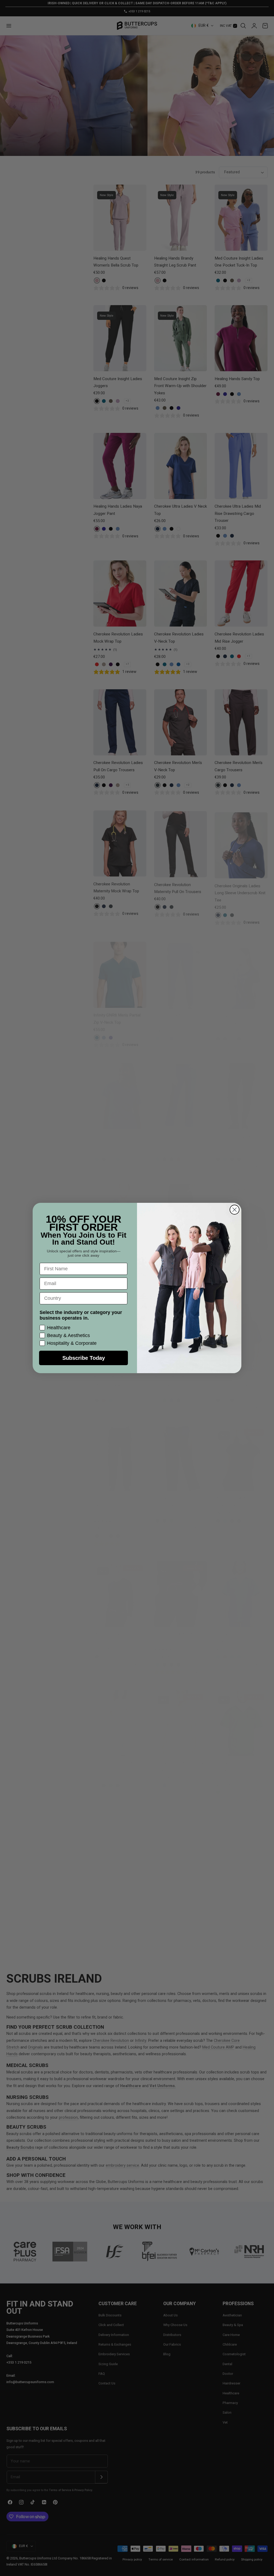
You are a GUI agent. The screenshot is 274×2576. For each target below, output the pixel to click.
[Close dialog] (235, 1210)
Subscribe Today (84, 1358)
